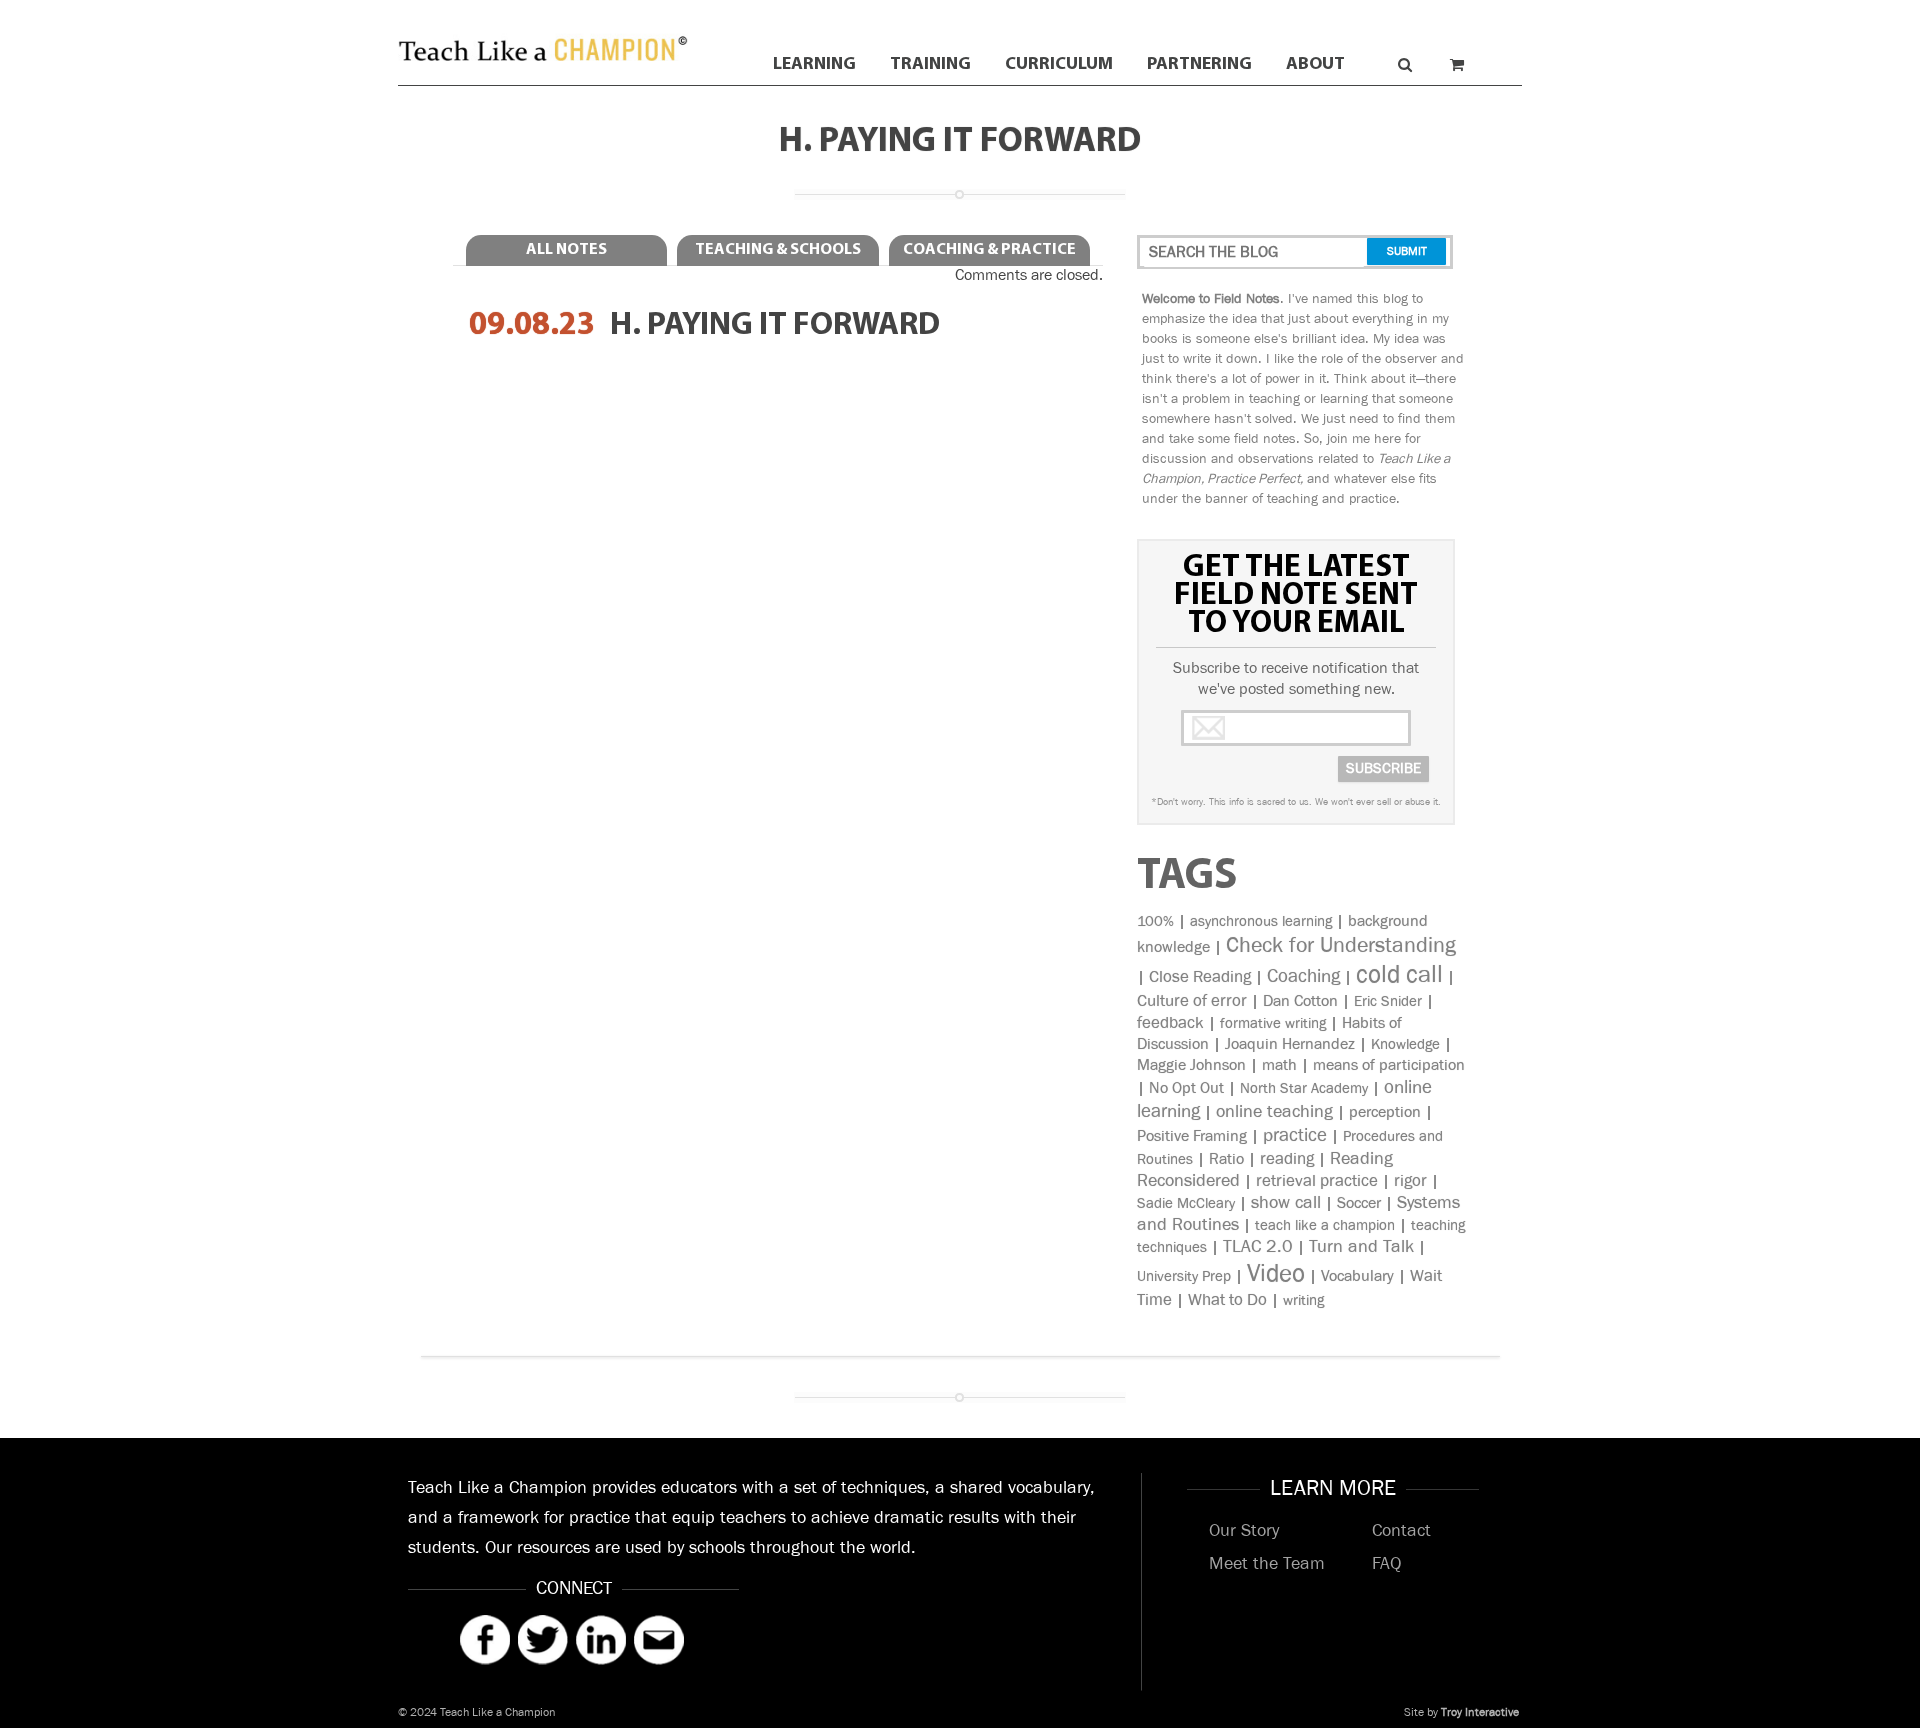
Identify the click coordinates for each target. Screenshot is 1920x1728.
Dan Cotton (1300, 1001)
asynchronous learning (1261, 921)
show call (1286, 1203)
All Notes (566, 250)
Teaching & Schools (778, 250)
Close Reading (1200, 977)
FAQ (1386, 1564)
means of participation (1389, 1065)
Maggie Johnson (1191, 1065)
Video (1276, 1273)
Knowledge (1405, 1044)
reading (1287, 1159)
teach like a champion (1325, 1225)
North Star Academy (1304, 1088)
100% (1155, 921)
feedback (1170, 1023)
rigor (1410, 1181)
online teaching (1274, 1112)
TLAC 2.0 (1258, 1247)
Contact (1401, 1531)
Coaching (1303, 977)
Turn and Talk (1361, 1247)
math (1279, 1065)
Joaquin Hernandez (1290, 1044)
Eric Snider (1388, 1001)
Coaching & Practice (989, 250)
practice (1295, 1136)
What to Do (1227, 1300)
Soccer (1359, 1203)
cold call (1399, 974)
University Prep (1184, 1276)
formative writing (1273, 1023)
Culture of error (1192, 1001)
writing (1303, 1300)
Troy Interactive (1480, 1712)
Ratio (1226, 1159)
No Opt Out (1186, 1088)
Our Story (1244, 1531)
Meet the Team (1267, 1564)
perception (1385, 1112)
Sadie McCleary (1186, 1203)
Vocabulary (1357, 1276)
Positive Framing (1192, 1136)
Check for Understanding (1341, 945)
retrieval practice (1317, 1181)
